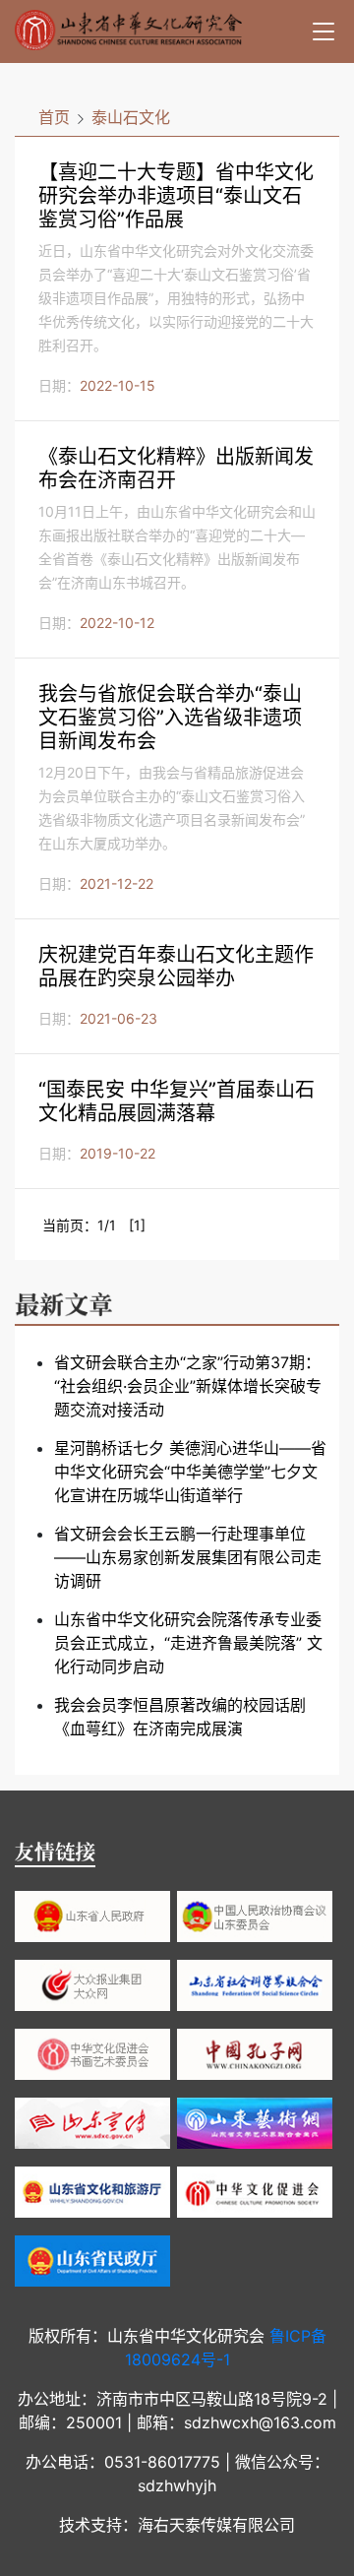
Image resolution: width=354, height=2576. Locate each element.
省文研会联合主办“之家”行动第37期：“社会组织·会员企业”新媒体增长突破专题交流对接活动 (188, 1386)
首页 (54, 117)
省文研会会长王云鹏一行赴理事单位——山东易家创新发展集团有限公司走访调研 (188, 1557)
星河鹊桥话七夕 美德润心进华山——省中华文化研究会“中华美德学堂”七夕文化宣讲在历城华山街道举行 (190, 1472)
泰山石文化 (131, 117)
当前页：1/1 (79, 1225)
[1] (137, 1225)
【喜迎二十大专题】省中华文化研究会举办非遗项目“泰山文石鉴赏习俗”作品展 (176, 196)
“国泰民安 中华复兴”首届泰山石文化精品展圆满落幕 (177, 1101)
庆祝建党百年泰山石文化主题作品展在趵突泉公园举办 (176, 967)
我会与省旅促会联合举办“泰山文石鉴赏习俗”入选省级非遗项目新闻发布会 (170, 718)
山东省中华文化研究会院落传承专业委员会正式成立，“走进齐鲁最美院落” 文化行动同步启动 (188, 1643)
